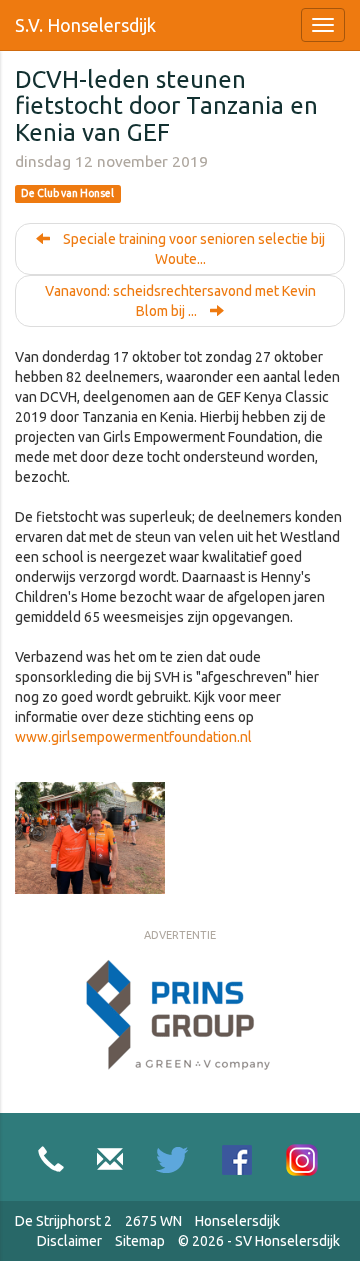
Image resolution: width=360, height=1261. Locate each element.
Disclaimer (69, 1241)
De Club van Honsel (67, 194)
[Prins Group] (180, 1016)
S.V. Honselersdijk (85, 25)
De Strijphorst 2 (63, 1221)
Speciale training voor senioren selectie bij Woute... (192, 249)
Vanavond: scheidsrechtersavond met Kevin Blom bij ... (180, 301)
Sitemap (140, 1241)
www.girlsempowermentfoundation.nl (133, 737)
